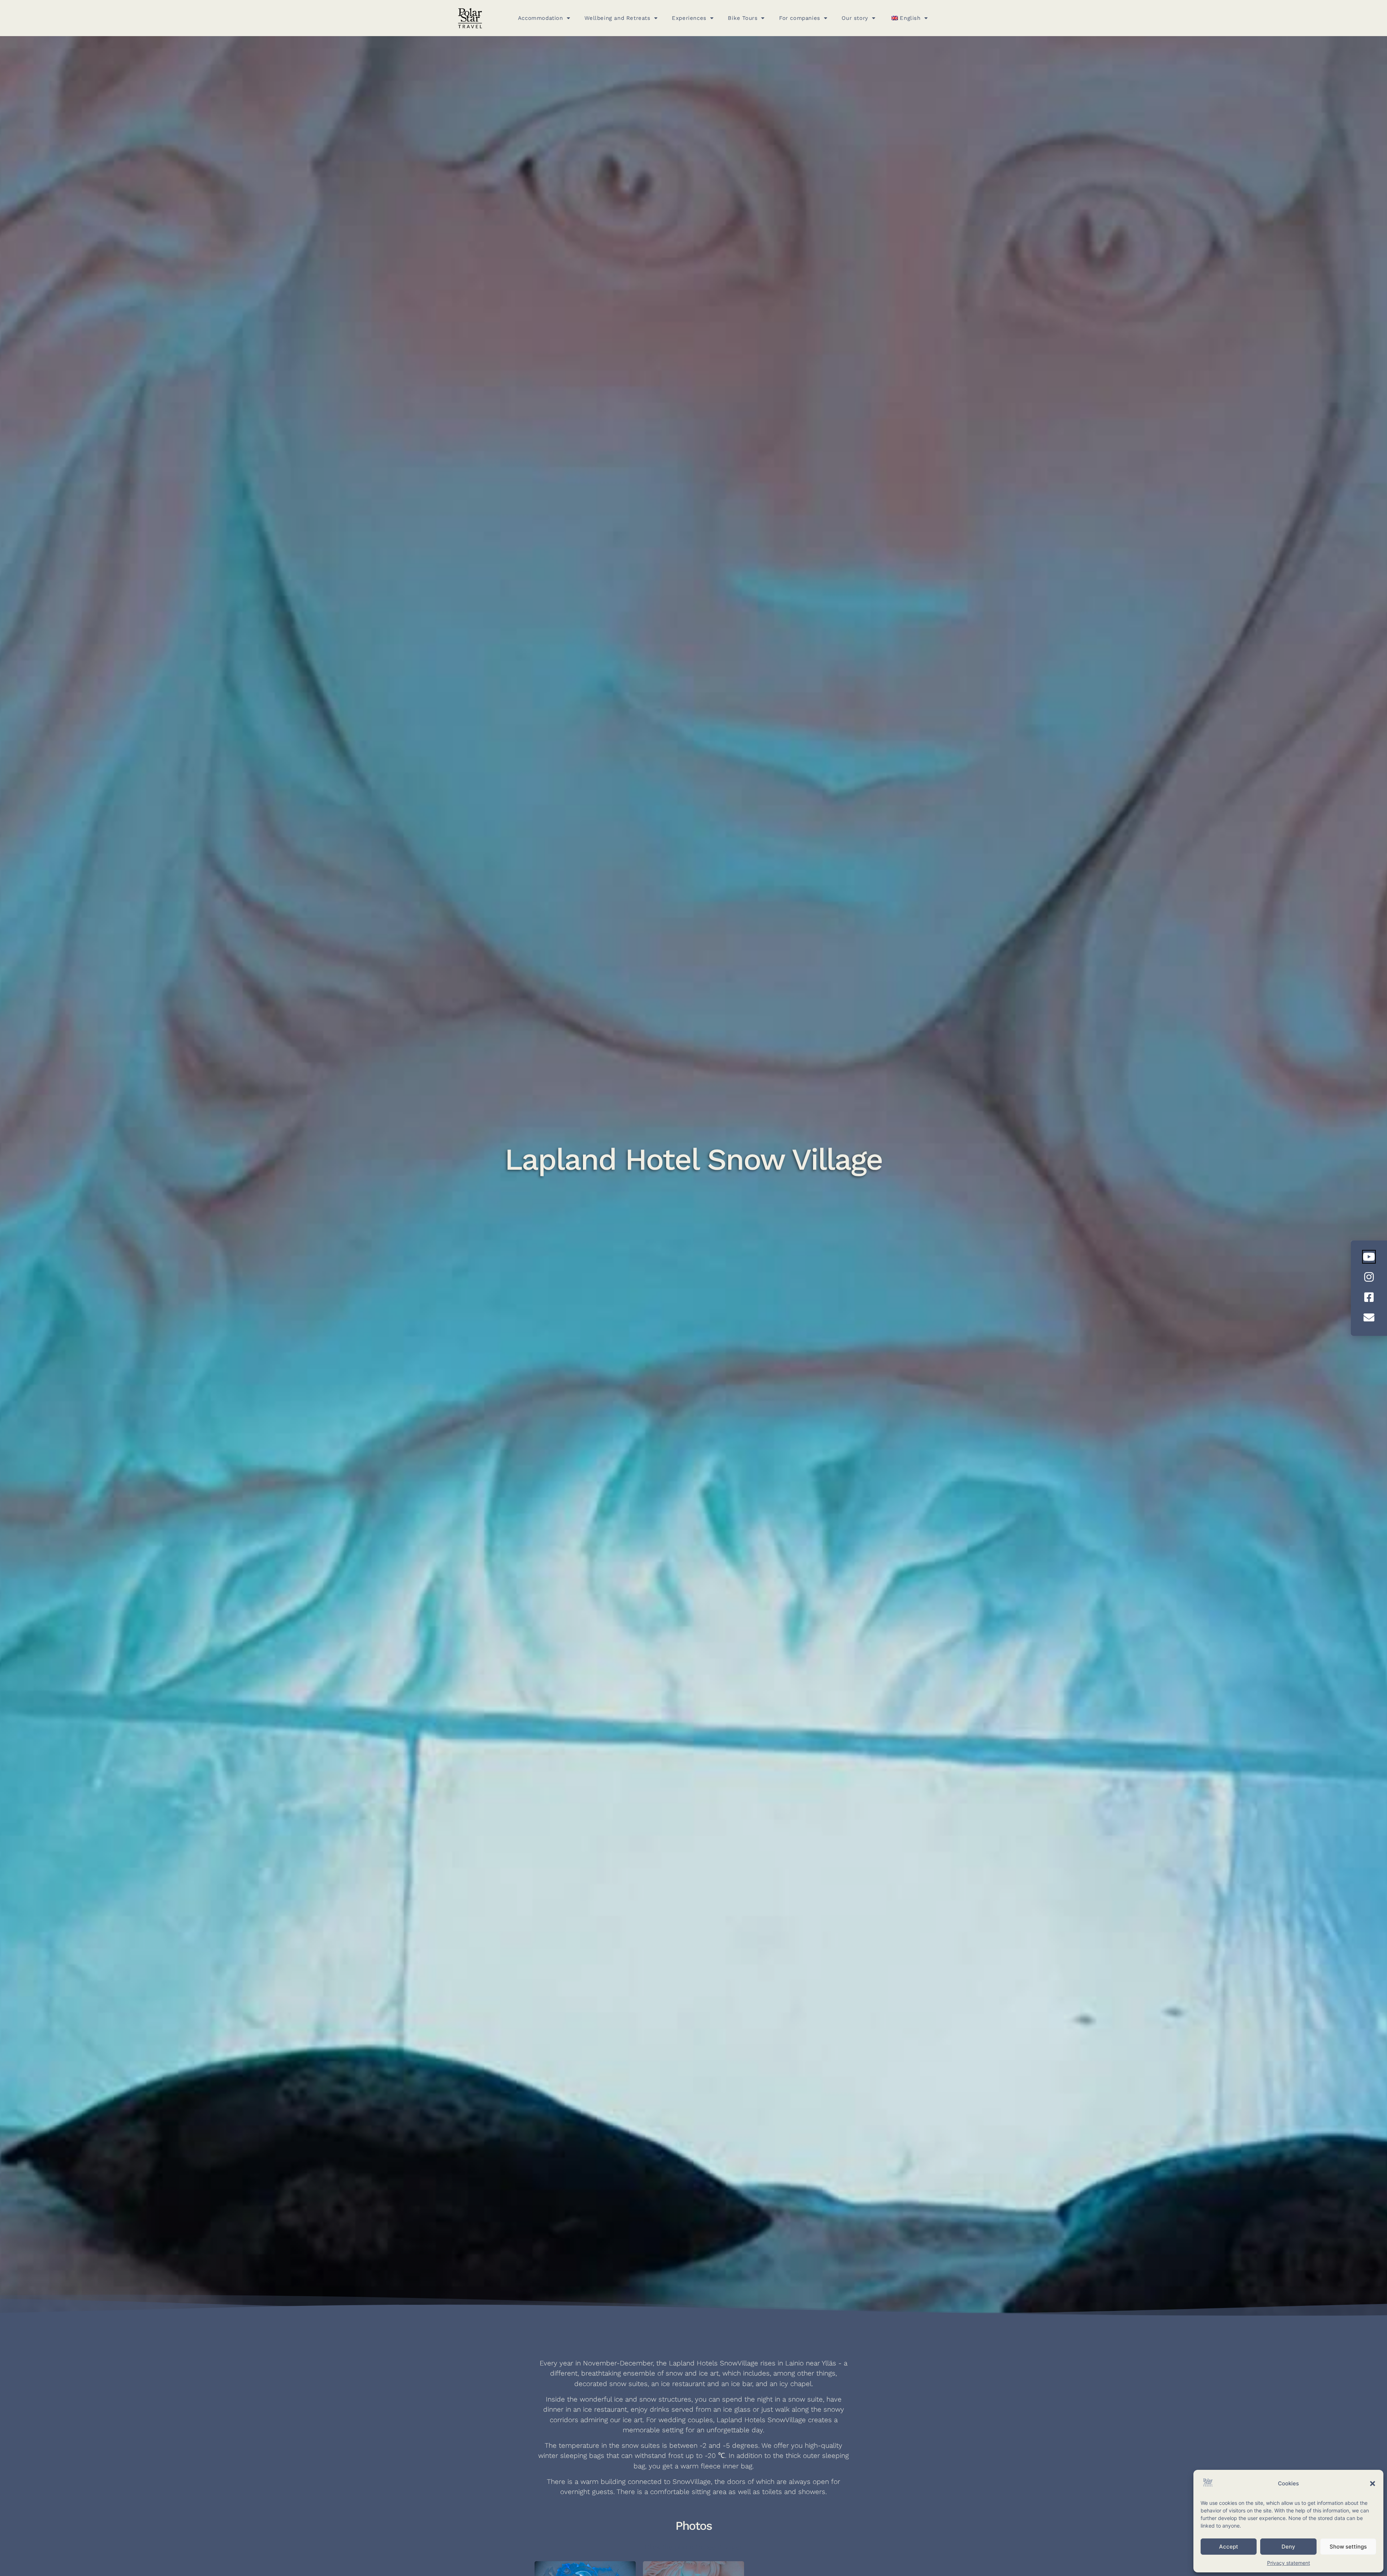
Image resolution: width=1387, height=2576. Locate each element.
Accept (1229, 2547)
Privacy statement (1289, 2563)
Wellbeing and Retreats (617, 18)
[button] (1373, 2484)
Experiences (689, 18)
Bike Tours (743, 18)
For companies (800, 18)
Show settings (1348, 2547)
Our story (855, 18)
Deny (1288, 2547)
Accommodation (541, 18)
